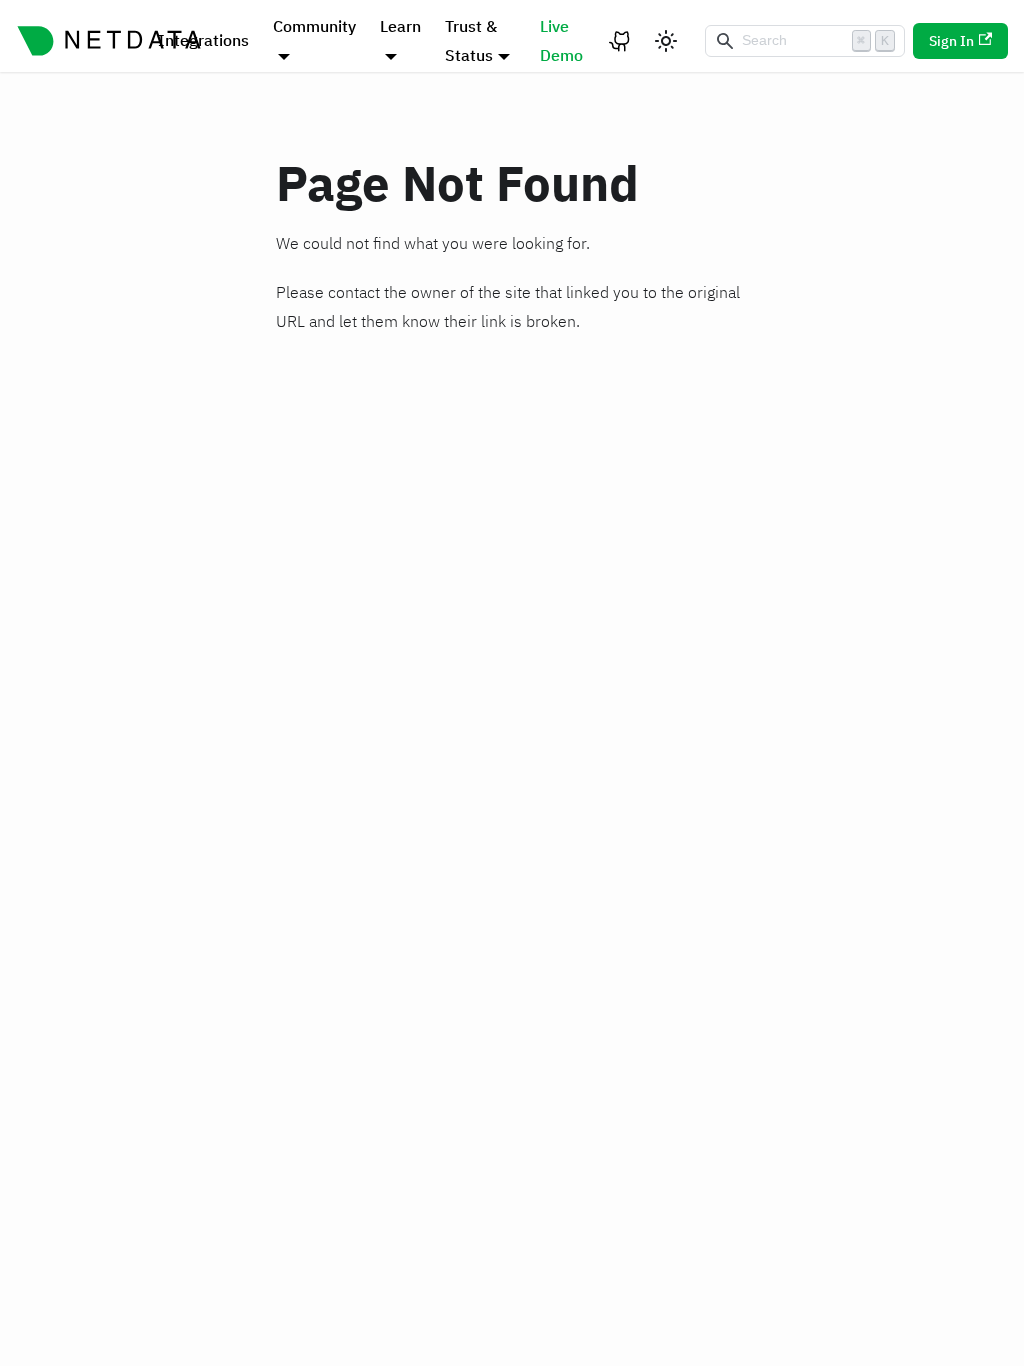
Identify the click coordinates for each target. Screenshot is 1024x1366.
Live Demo (561, 40)
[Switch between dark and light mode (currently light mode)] (666, 41)
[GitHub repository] (621, 41)
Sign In (951, 41)
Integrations (203, 40)
